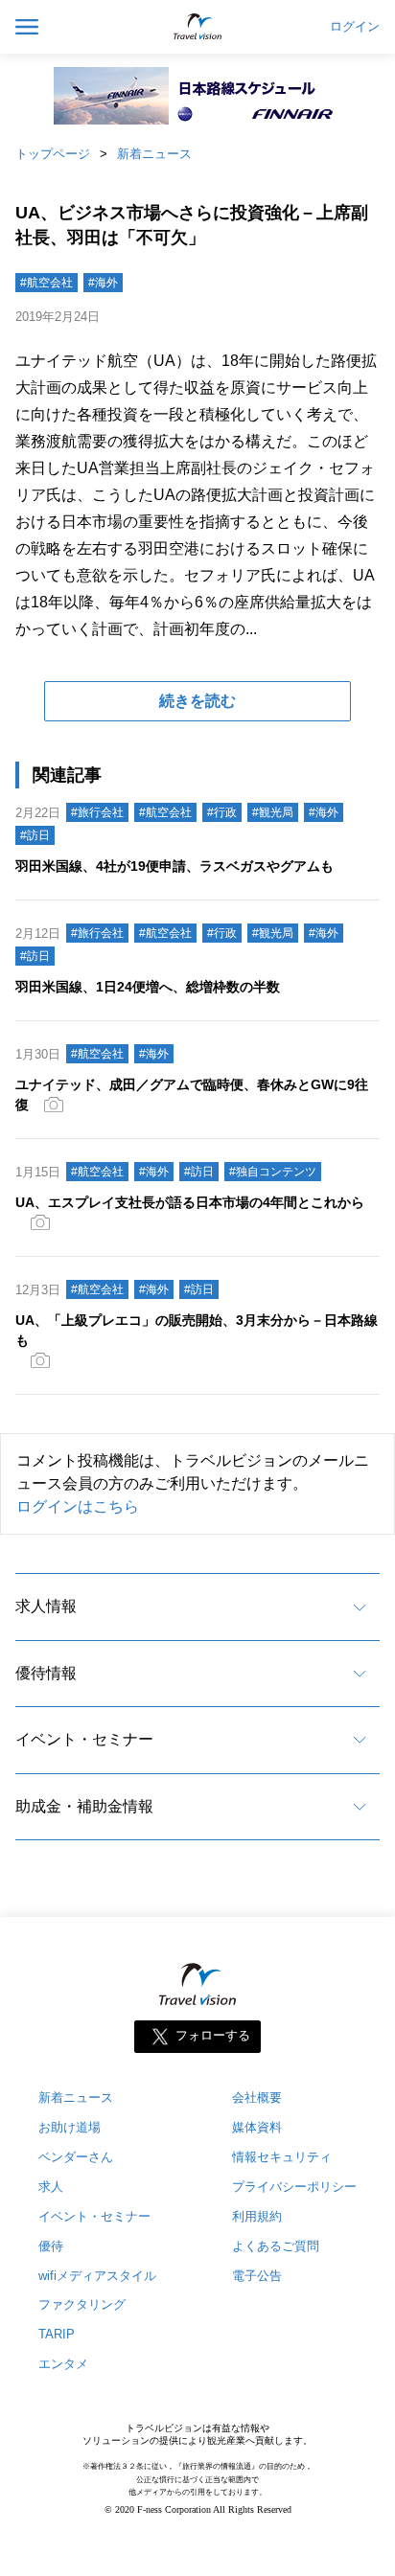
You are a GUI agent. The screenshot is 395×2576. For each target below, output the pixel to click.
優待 (51, 2246)
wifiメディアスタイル (97, 2276)
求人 (51, 2187)
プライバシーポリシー (294, 2187)
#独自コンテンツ (273, 1172)
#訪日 (35, 835)
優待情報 (46, 1673)
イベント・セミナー (84, 1739)
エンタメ (63, 2364)
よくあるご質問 (276, 2246)
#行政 (222, 812)
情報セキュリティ (282, 2157)
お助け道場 (70, 2127)
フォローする (213, 2035)
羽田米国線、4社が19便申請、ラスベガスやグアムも (174, 866)
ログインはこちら (78, 1506)
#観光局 (273, 812)
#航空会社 (46, 283)
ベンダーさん (76, 2157)
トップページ (53, 154)
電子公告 (257, 2276)
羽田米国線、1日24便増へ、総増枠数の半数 (148, 987)
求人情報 (46, 1606)
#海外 (103, 283)
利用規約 (257, 2216)
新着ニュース (154, 154)
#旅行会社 (97, 812)
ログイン (355, 27)
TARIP (57, 2334)
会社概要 (257, 2097)
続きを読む (197, 701)
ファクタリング (82, 2304)
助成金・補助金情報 (84, 1806)
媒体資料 (257, 2127)
